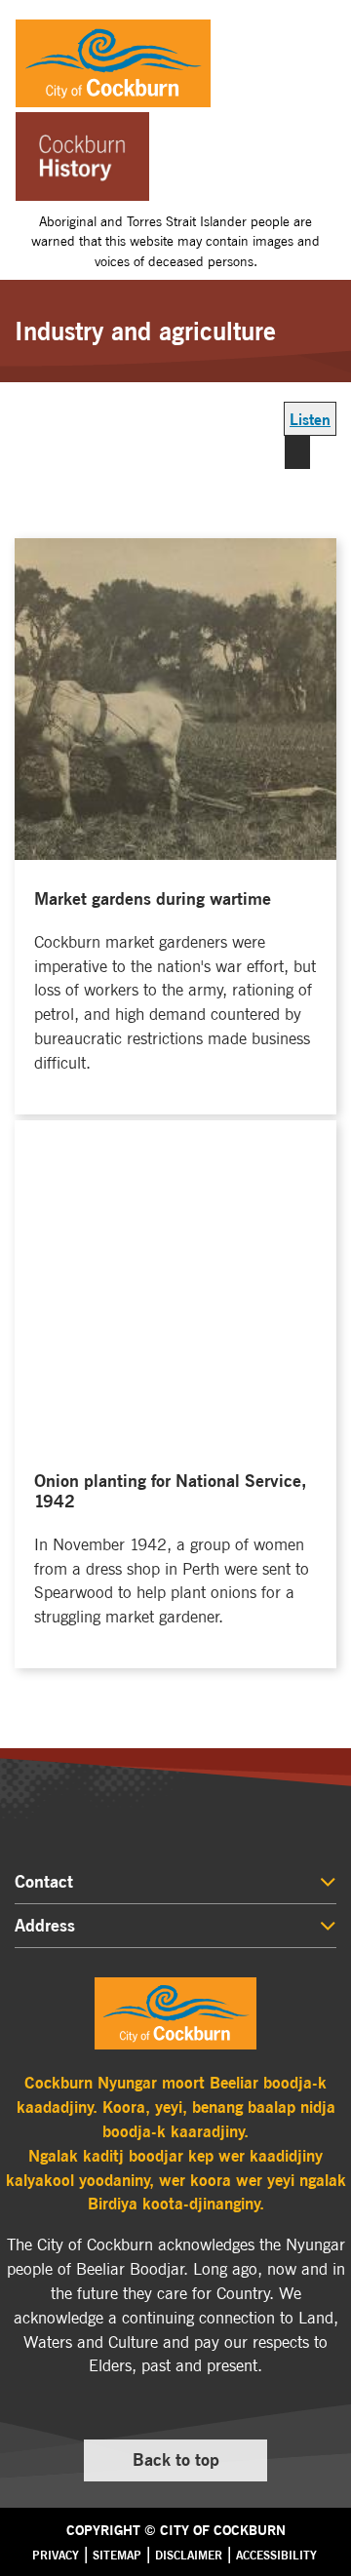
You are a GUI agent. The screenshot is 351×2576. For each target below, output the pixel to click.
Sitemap (117, 2555)
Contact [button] (44, 1882)
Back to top (194, 2465)
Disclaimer (189, 2555)
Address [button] (45, 1926)
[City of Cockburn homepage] (175, 2013)
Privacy (56, 2555)
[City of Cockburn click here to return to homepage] (183, 63)
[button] (322, 32)
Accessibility (276, 2555)
